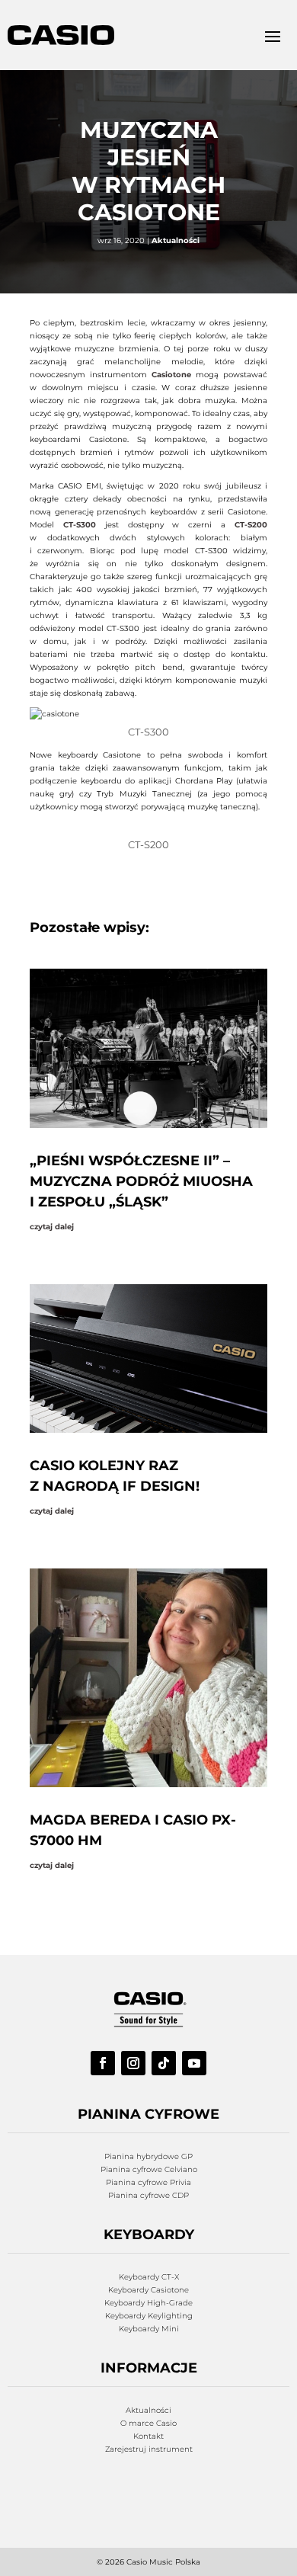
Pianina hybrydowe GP (148, 2156)
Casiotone (174, 375)
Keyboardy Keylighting (149, 2316)
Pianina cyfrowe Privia (148, 2182)
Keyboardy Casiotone (148, 2290)
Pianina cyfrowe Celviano (149, 2169)
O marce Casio (148, 2423)
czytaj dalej (52, 1227)
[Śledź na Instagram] (133, 2063)
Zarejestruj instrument (149, 2449)
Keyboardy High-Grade (148, 2303)
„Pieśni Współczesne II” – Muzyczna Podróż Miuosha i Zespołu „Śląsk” (141, 1181)
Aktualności (176, 240)
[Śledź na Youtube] (194, 2063)
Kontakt (148, 2436)
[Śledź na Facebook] (103, 2063)
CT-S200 (251, 525)
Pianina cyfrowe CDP (148, 2195)
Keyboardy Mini (149, 2329)
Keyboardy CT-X (149, 2277)
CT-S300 (80, 525)
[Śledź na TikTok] (164, 2063)
